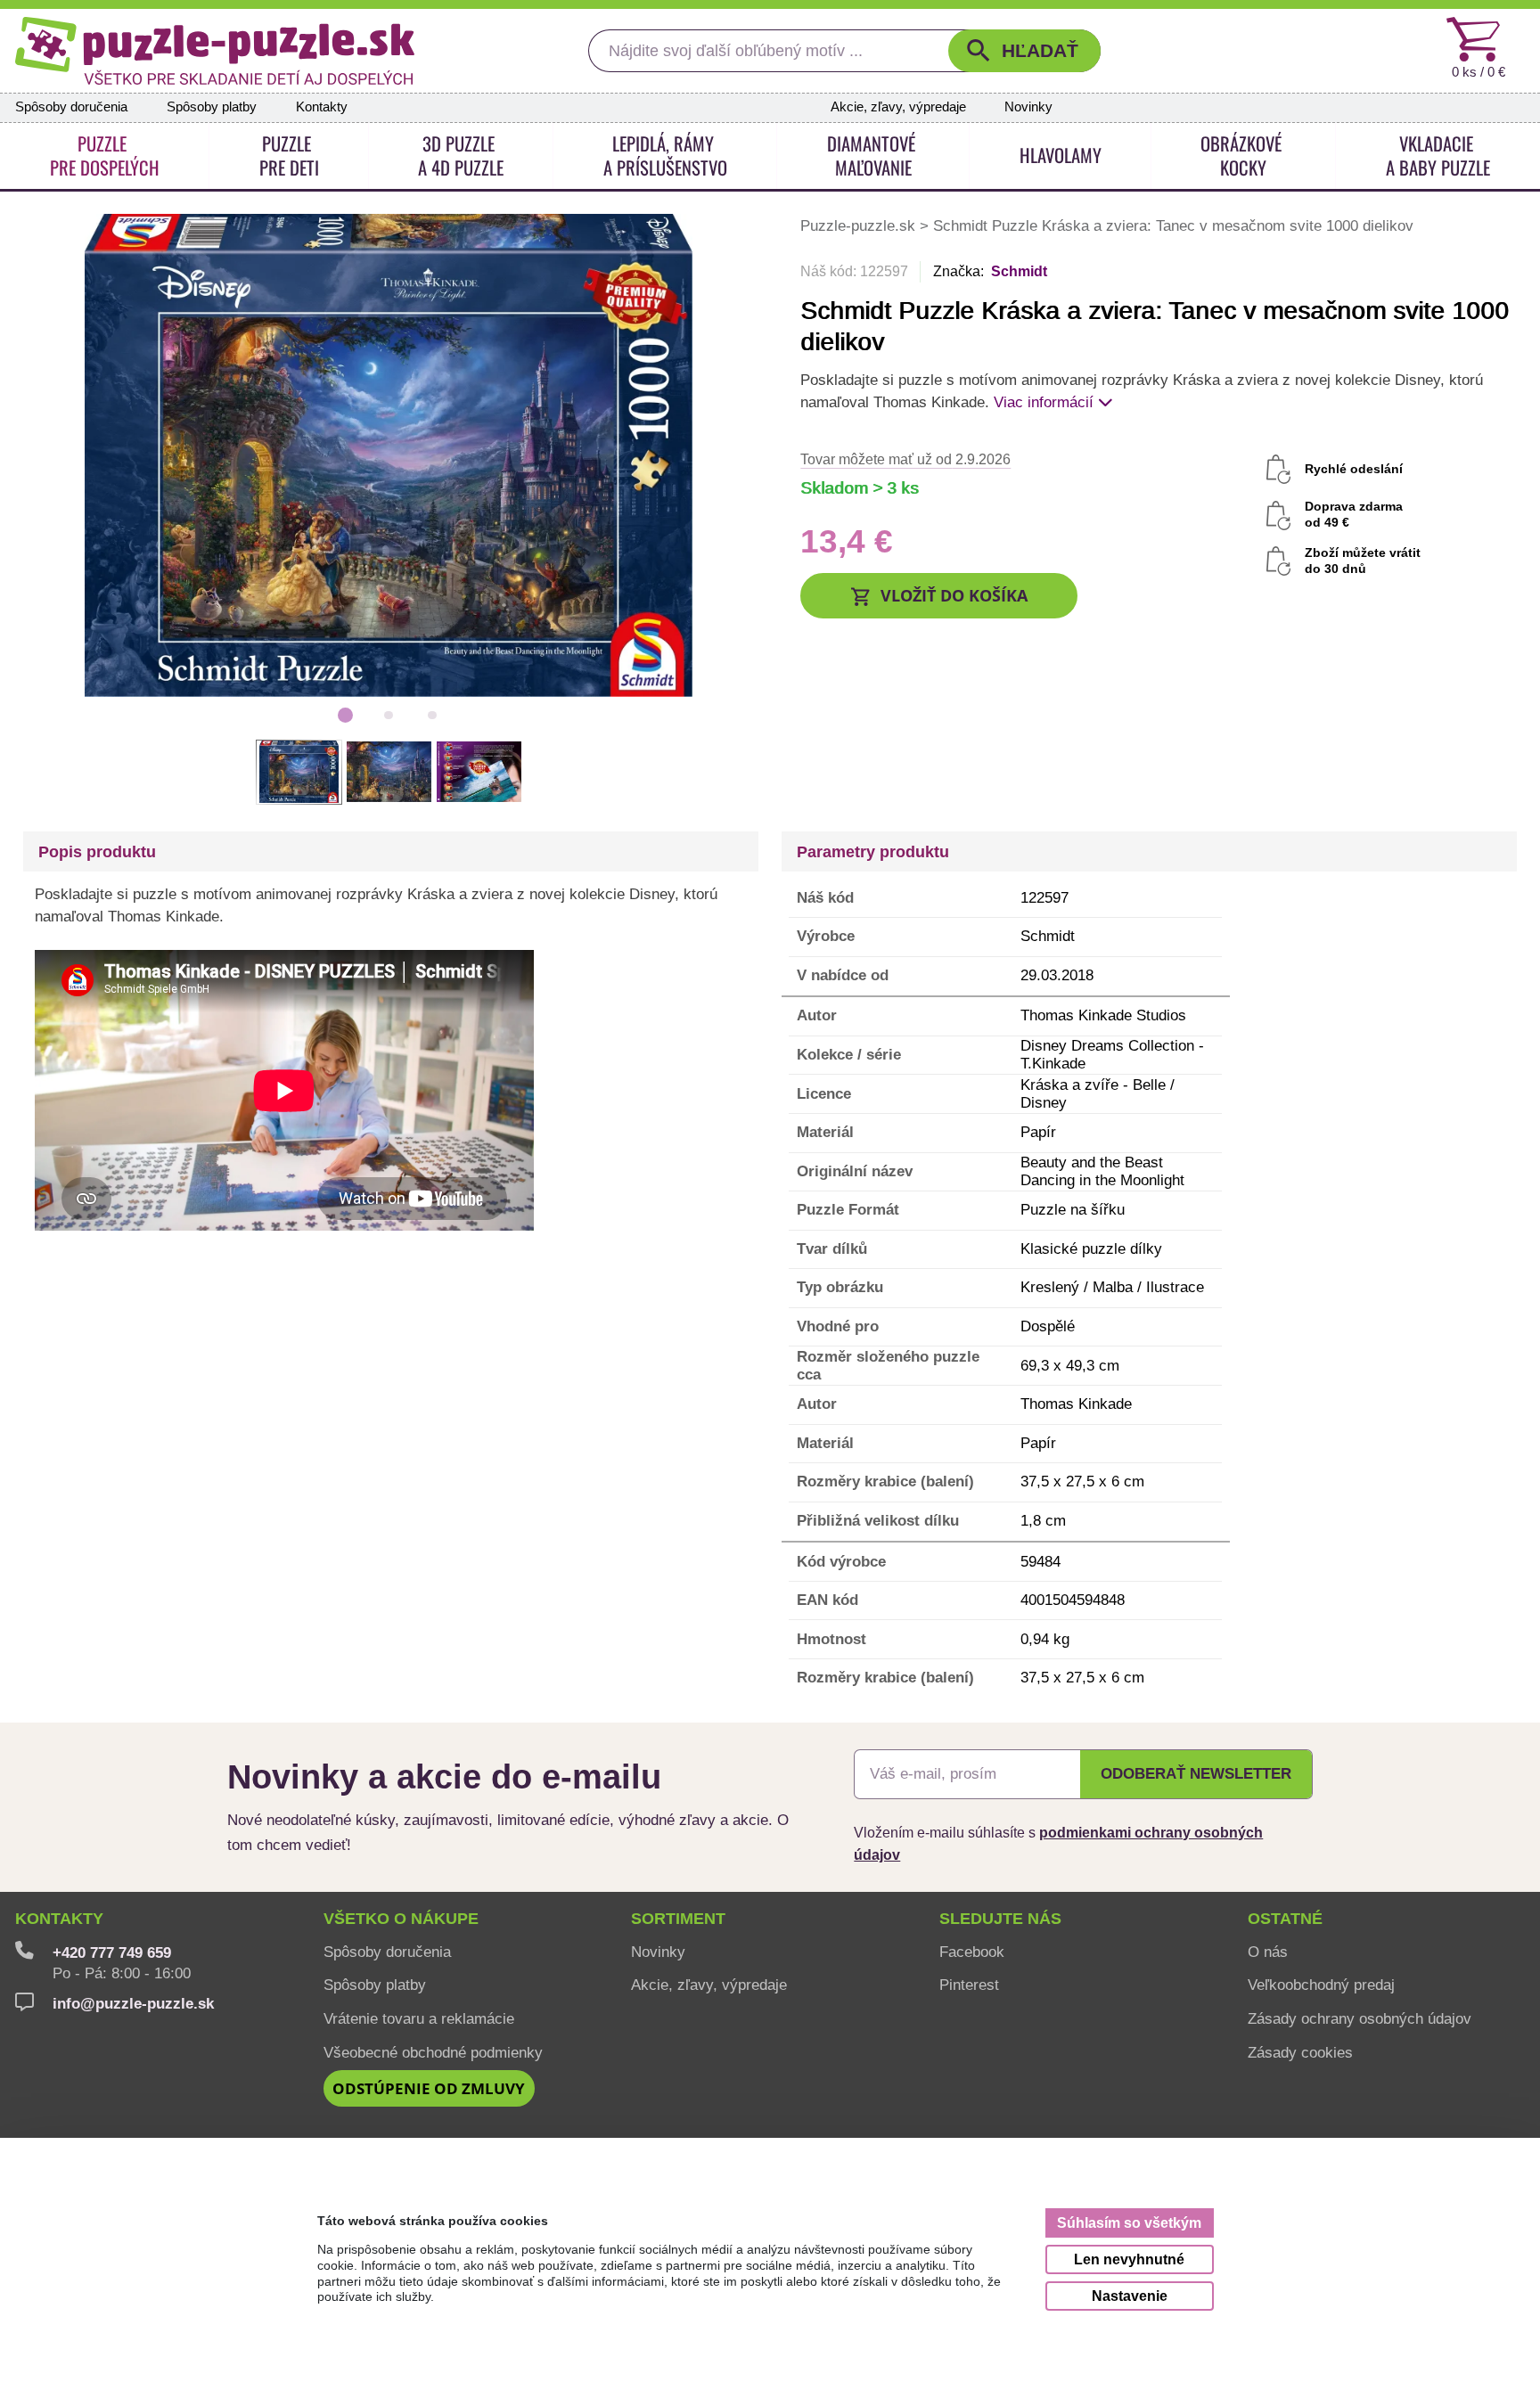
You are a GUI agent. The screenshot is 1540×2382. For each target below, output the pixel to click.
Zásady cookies (1300, 2052)
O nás (1268, 1952)
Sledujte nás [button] (1000, 1919)
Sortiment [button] (678, 1919)
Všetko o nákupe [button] (401, 1919)
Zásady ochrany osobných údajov (1360, 2018)
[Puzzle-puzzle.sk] (215, 51)
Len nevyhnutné (1129, 2259)
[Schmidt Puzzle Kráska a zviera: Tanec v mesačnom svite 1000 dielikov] (389, 454)
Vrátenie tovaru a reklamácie (419, 2018)
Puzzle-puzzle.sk (860, 225)
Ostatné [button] (1285, 1919)
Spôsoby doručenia (71, 107)
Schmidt (1019, 271)
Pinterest (969, 1985)
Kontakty (322, 107)
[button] (1024, 51)
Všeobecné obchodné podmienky (433, 2052)
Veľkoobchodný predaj (1321, 1985)
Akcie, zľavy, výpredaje (898, 107)
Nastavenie (1130, 2296)
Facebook (972, 1952)
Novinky (1028, 107)
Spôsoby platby (212, 107)
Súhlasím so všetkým (1129, 2222)
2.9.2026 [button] (905, 459)
